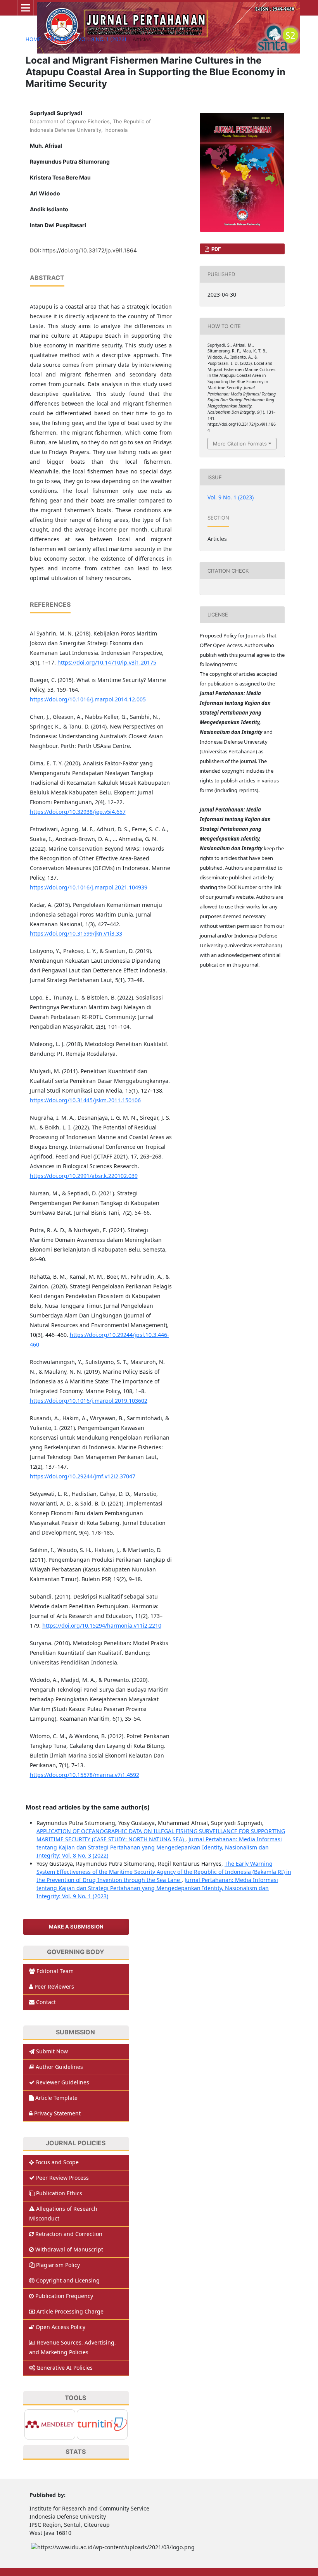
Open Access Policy (60, 2327)
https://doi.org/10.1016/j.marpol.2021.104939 (89, 887)
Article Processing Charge (70, 2311)
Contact (46, 2002)
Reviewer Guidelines (63, 2082)
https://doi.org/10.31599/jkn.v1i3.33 (76, 933)
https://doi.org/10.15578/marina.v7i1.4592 (85, 1775)
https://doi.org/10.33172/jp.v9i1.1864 (90, 250)
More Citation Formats (240, 444)
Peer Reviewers (54, 1986)
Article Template (56, 2098)
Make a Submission (76, 1927)
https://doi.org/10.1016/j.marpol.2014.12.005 (88, 699)
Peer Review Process (62, 2178)
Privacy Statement (57, 2113)
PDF (216, 249)
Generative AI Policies (65, 2368)
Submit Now (52, 2051)
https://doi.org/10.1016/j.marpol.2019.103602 (89, 1401)
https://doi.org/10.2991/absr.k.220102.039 (84, 1176)
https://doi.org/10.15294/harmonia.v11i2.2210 (102, 1626)
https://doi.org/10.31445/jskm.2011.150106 (85, 1100)
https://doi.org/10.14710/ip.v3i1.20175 (107, 662)
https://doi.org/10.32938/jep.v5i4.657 (78, 812)
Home (33, 39)
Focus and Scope (57, 2162)
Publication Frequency (64, 2296)
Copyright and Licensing (68, 2280)
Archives (60, 39)
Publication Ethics (59, 2193)
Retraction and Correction (69, 2234)
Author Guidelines (59, 2067)
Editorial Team (55, 1971)
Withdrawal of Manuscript (69, 2249)
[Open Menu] (26, 8)
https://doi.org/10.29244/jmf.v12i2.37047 (83, 1476)
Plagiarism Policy (58, 2265)
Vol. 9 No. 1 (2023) (102, 39)
